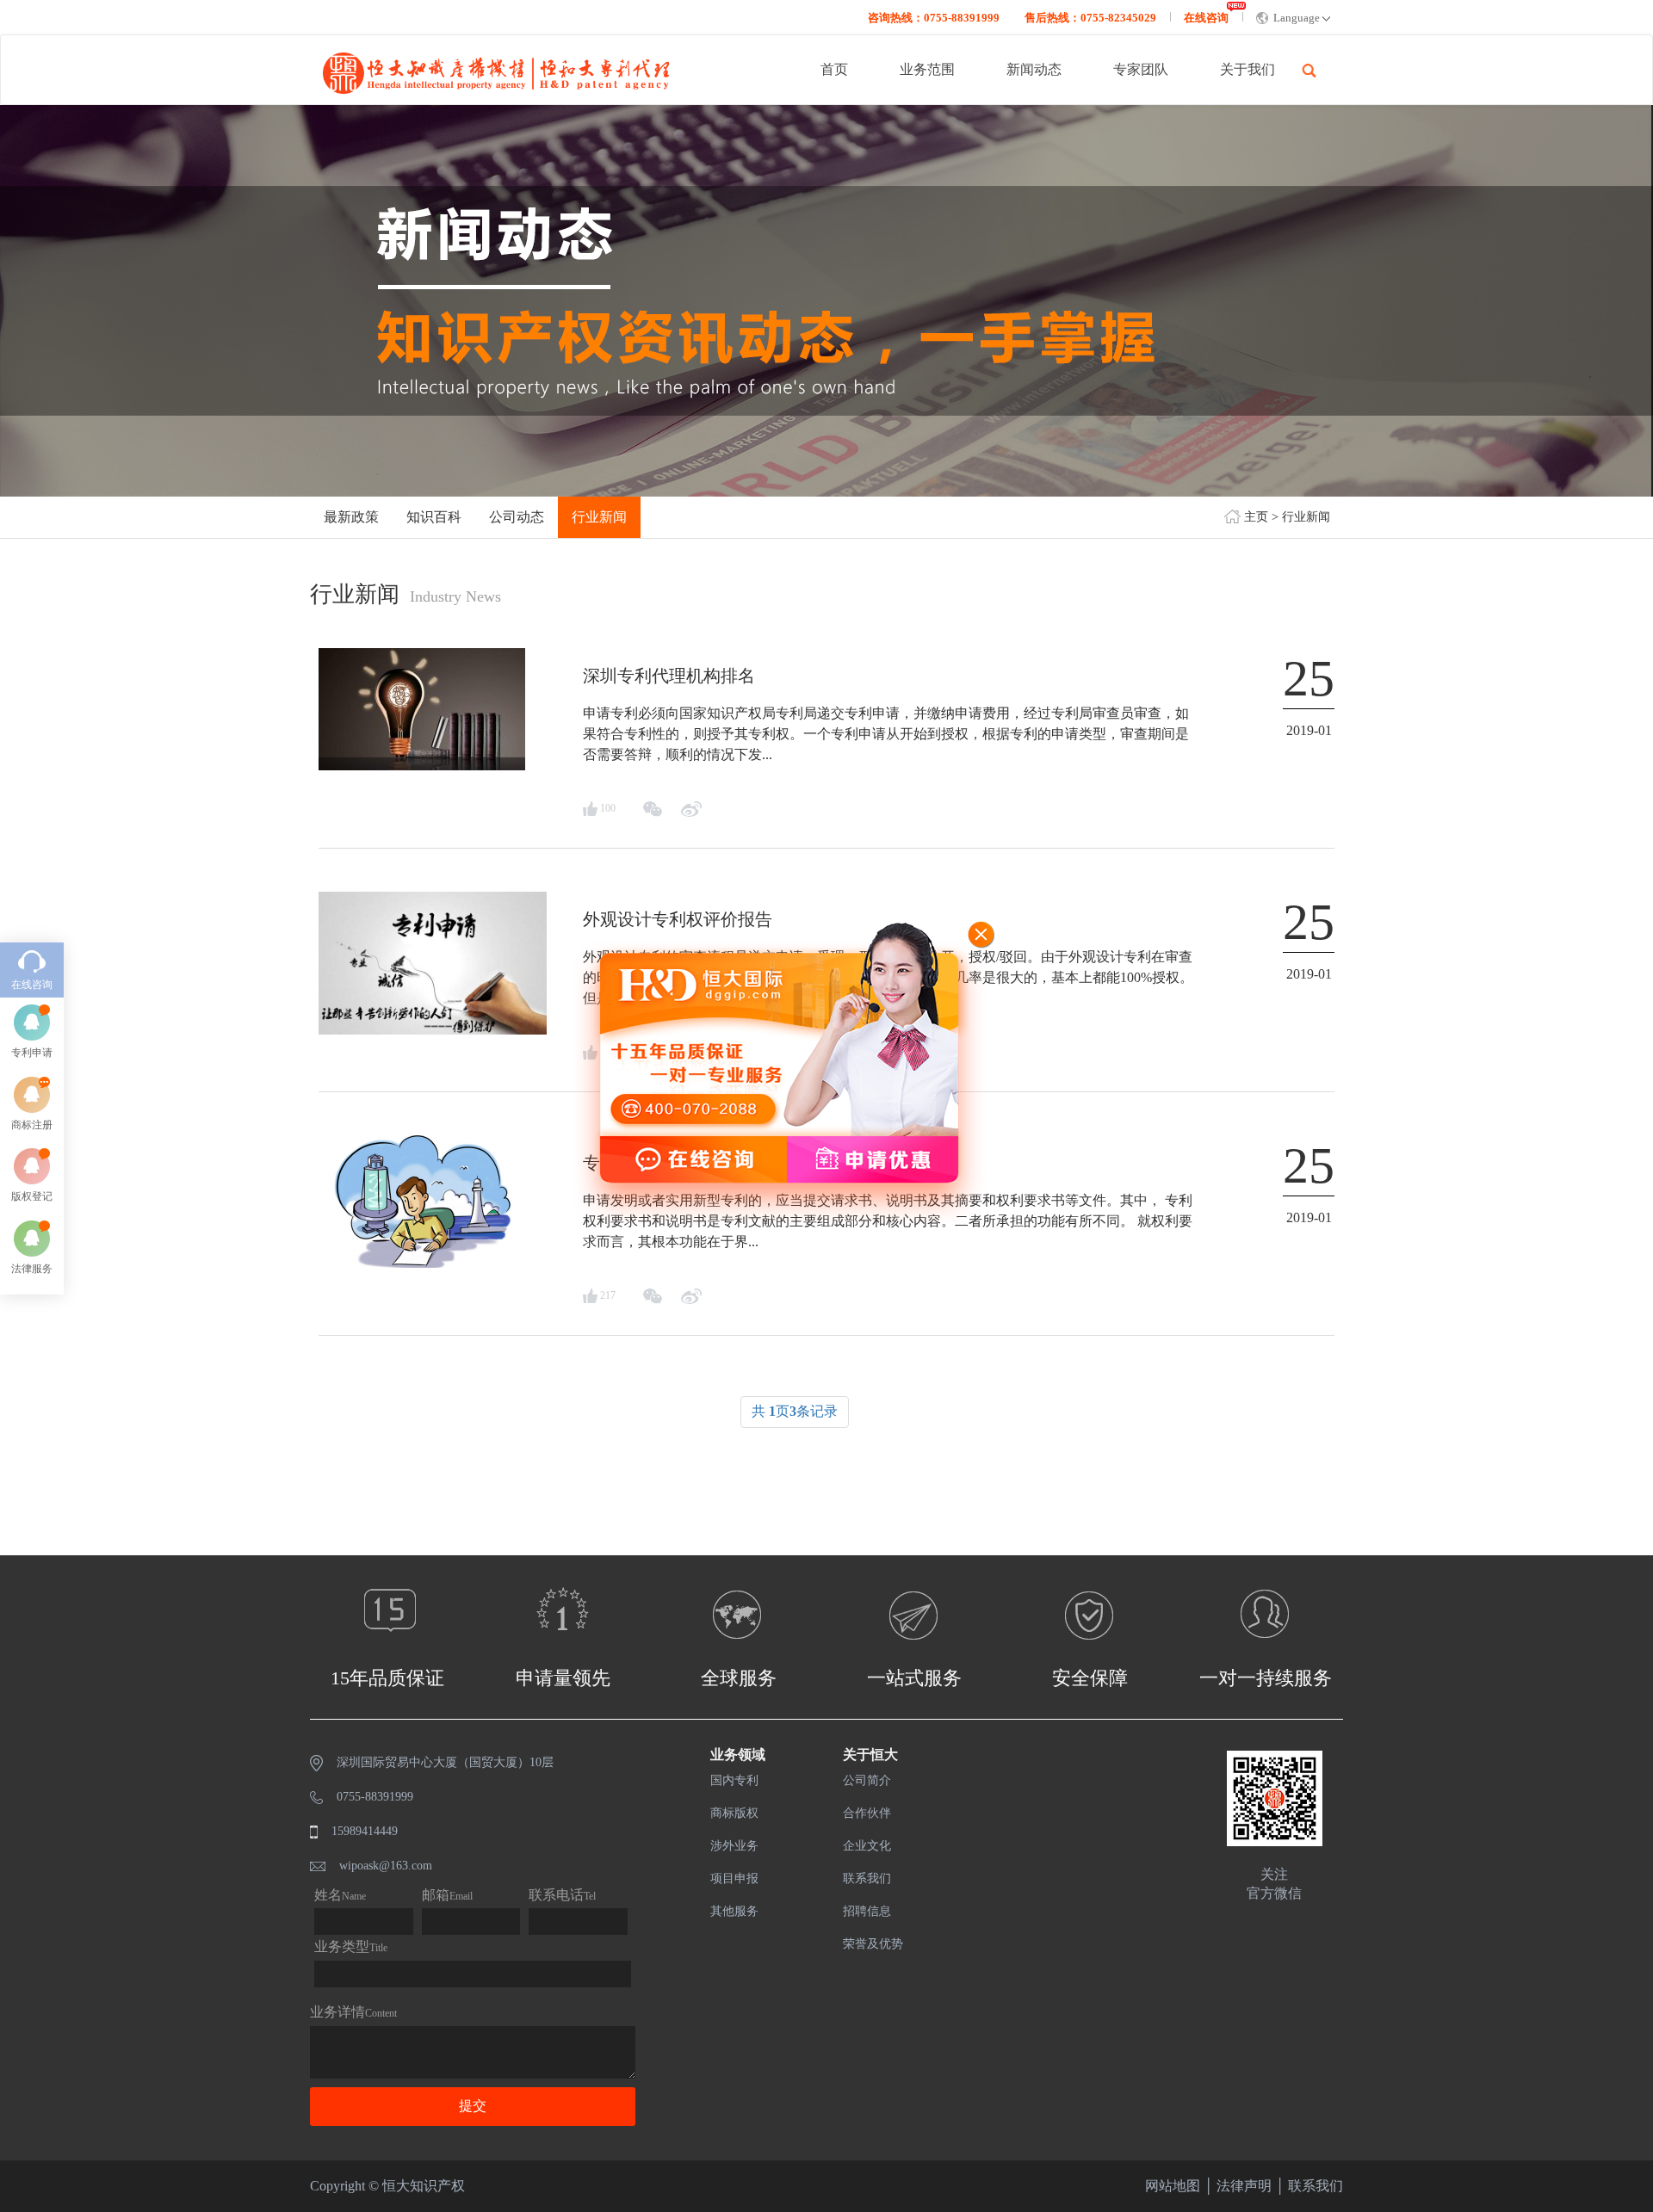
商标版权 (734, 1813)
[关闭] (982, 936)
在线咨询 (1206, 18)
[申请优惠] (777, 1160)
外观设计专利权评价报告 (678, 919)
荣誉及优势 (873, 1944)
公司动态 (517, 517)
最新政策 (351, 517)
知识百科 (434, 517)
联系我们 (867, 1878)
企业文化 (867, 1846)
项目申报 (734, 1878)
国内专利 (734, 1780)
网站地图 (1173, 2186)
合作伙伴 (867, 1813)
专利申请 (32, 1053)
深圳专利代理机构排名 (669, 676)
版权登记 (32, 1196)
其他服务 (734, 1911)
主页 (1256, 517)
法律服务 (32, 1269)
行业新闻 (1306, 517)
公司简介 (867, 1780)
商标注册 (32, 1125)
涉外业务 (734, 1846)
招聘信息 (867, 1911)
